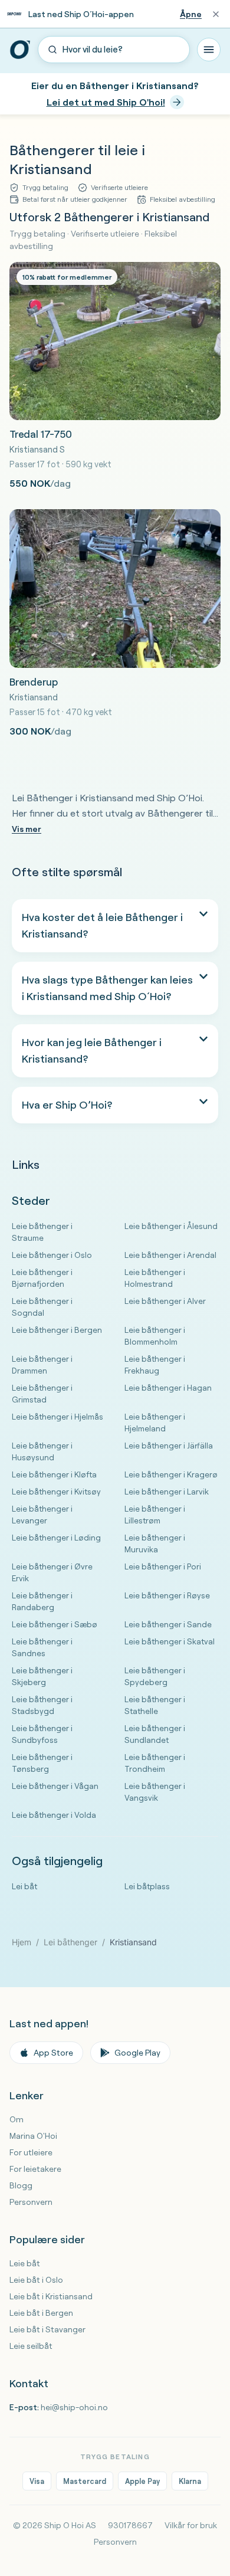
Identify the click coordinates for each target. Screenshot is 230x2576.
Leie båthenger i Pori (163, 1566)
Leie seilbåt (31, 2346)
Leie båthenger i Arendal (170, 1255)
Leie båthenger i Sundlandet (155, 1734)
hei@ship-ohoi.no (74, 2407)
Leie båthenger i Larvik (167, 1491)
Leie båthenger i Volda (54, 1815)
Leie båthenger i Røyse (167, 1595)
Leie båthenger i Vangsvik (155, 1792)
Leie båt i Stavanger (47, 2329)
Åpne (191, 14)
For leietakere (35, 2169)
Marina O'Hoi (33, 2136)
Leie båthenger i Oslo (52, 1255)
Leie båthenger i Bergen (57, 1330)
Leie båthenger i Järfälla (169, 1445)
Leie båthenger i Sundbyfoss (42, 1734)
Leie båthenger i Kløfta (54, 1474)
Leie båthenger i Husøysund (42, 1451)
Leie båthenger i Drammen (42, 1364)
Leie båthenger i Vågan (55, 1786)
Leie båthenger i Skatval (170, 1641)
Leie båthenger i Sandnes (42, 1647)
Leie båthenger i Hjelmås (57, 1416)
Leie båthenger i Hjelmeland (155, 1422)
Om (17, 2119)
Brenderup (33, 682)
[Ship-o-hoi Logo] (20, 50)
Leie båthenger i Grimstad (42, 1393)
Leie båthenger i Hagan (168, 1387)
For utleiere (31, 2152)
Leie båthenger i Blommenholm (155, 1335)
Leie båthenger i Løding (56, 1537)
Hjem (22, 1942)
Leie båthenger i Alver (165, 1301)
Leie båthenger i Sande (168, 1624)
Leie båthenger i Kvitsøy (56, 1491)
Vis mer (27, 829)
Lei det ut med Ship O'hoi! (106, 102)
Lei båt (24, 1886)
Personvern (31, 2202)
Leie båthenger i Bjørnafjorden (42, 1278)
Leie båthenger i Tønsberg (42, 1763)
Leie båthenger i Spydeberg (155, 1676)
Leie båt (25, 2263)
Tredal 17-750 (41, 434)
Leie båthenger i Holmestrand (155, 1278)
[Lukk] (216, 14)
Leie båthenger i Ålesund (171, 1226)
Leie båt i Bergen (41, 2313)
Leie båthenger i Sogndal (42, 1307)
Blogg (21, 2185)
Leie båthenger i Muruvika (155, 1543)
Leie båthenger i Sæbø (55, 1624)
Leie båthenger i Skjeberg (42, 1676)
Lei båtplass (147, 1886)
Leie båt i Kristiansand (51, 2296)
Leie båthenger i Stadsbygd (42, 1705)
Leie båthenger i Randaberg (42, 1601)
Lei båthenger (70, 1942)
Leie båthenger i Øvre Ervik (52, 1572)
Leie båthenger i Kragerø (171, 1474)
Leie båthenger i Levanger (42, 1514)
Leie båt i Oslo (36, 2280)
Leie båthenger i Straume (42, 1232)
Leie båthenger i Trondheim (155, 1763)
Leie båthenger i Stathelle (155, 1705)
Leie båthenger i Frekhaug (155, 1364)
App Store (53, 2053)
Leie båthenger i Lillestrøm (155, 1514)
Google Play (137, 2053)
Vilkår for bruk (191, 2525)
